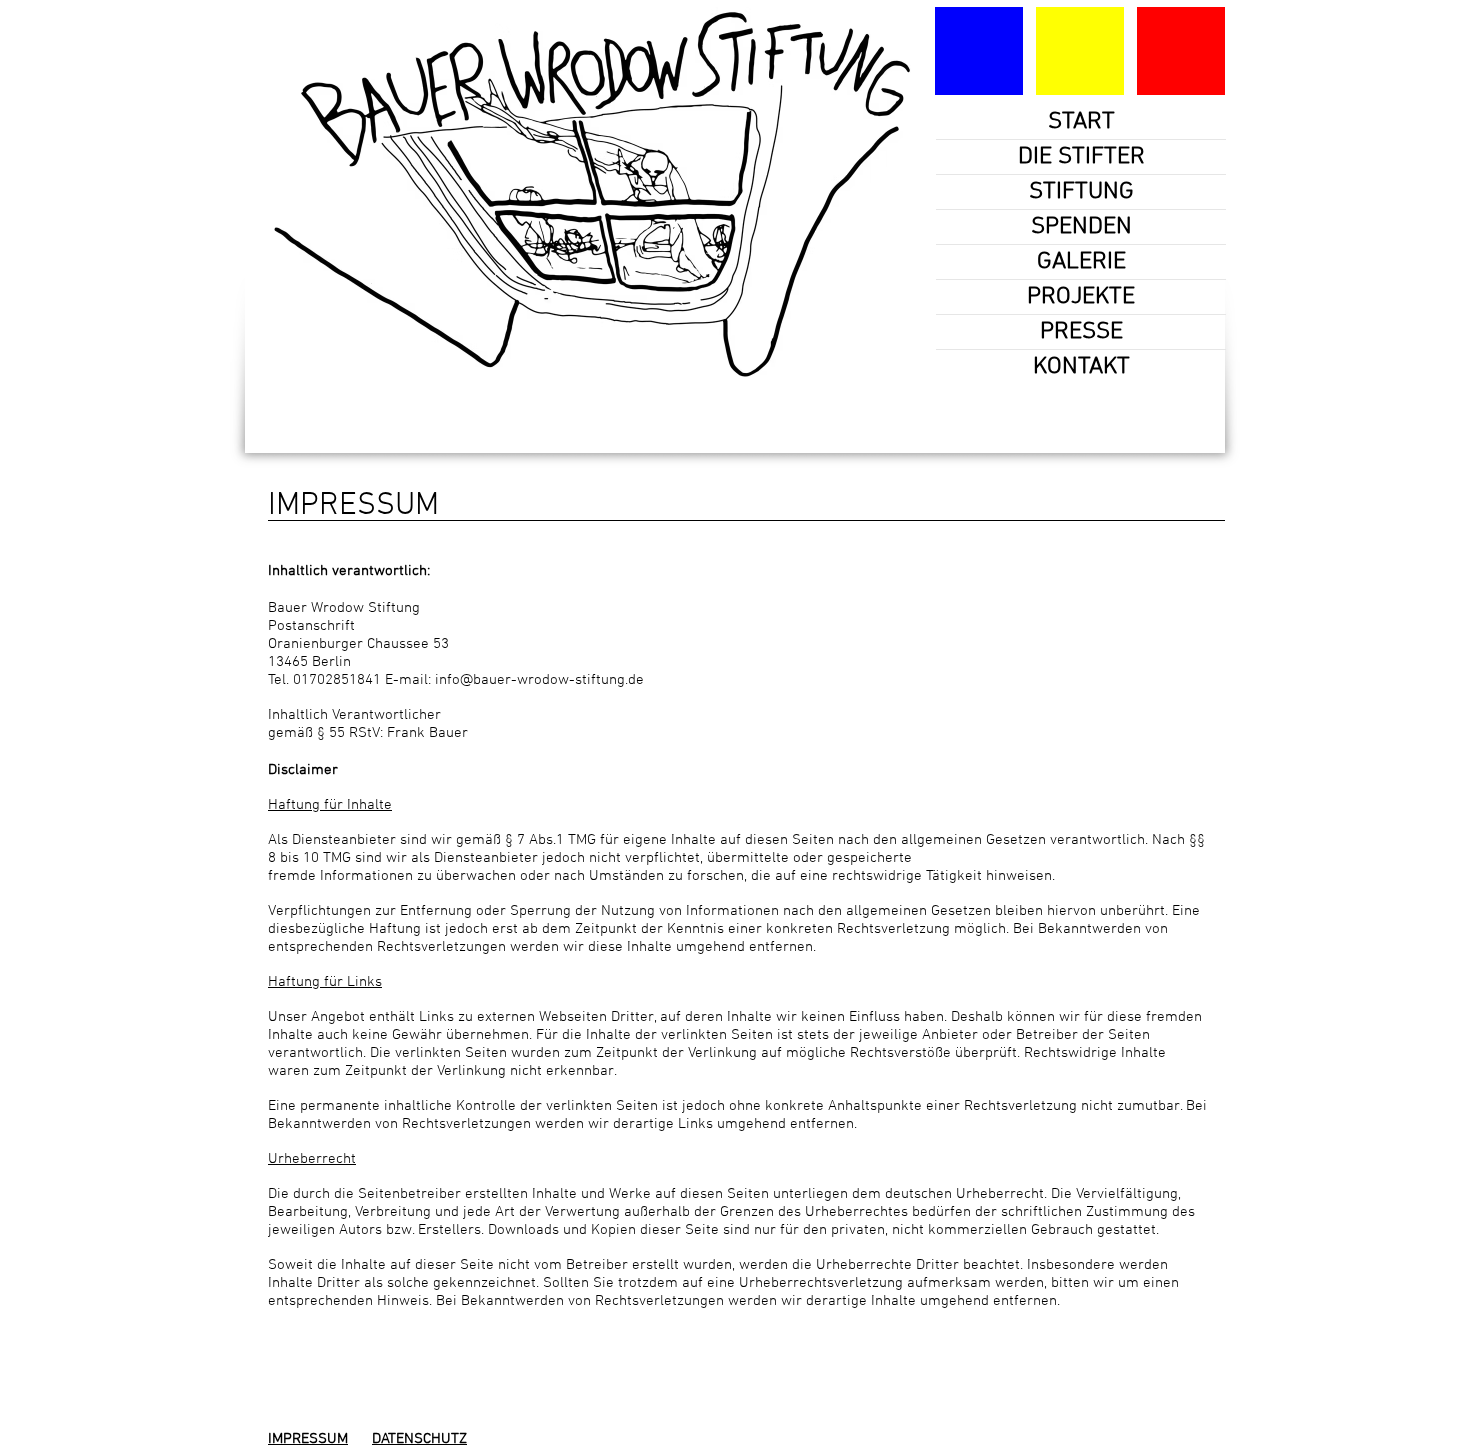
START (1081, 122)
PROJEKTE (1081, 297)
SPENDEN (1081, 227)
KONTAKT (1081, 367)
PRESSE (1081, 332)
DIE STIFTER (1081, 157)
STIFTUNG (1081, 192)
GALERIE (1081, 262)
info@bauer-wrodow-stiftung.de (539, 680)
